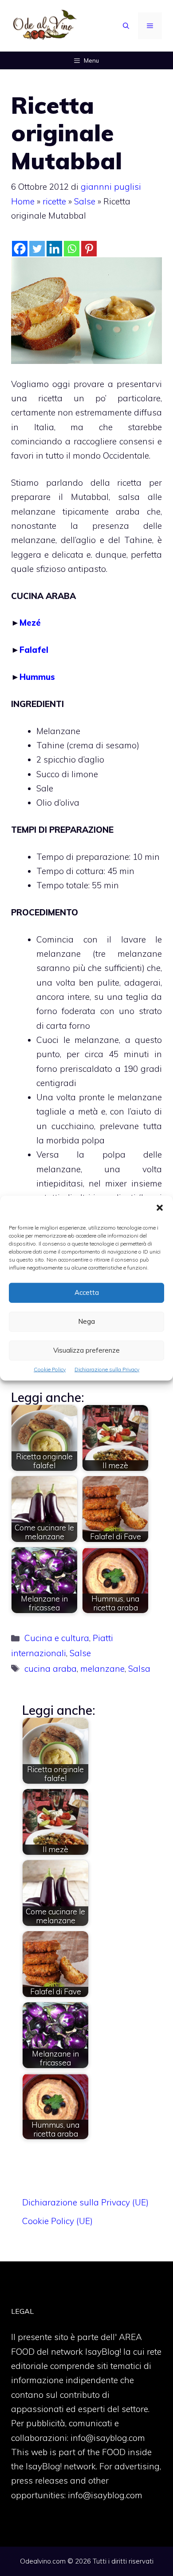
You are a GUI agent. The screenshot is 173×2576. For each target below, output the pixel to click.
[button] (160, 1208)
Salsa (139, 1669)
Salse (85, 201)
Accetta (87, 1292)
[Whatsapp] (72, 249)
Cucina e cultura (57, 1638)
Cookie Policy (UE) (57, 2221)
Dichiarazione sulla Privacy (107, 1369)
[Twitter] (37, 249)
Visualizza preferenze (86, 1350)
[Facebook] (20, 249)
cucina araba (51, 1669)
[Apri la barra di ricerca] (126, 26)
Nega (86, 1321)
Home (23, 201)
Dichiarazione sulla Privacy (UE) (85, 2202)
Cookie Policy (50, 1369)
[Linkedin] (54, 249)
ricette (54, 201)
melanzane (102, 1669)
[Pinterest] (89, 249)
